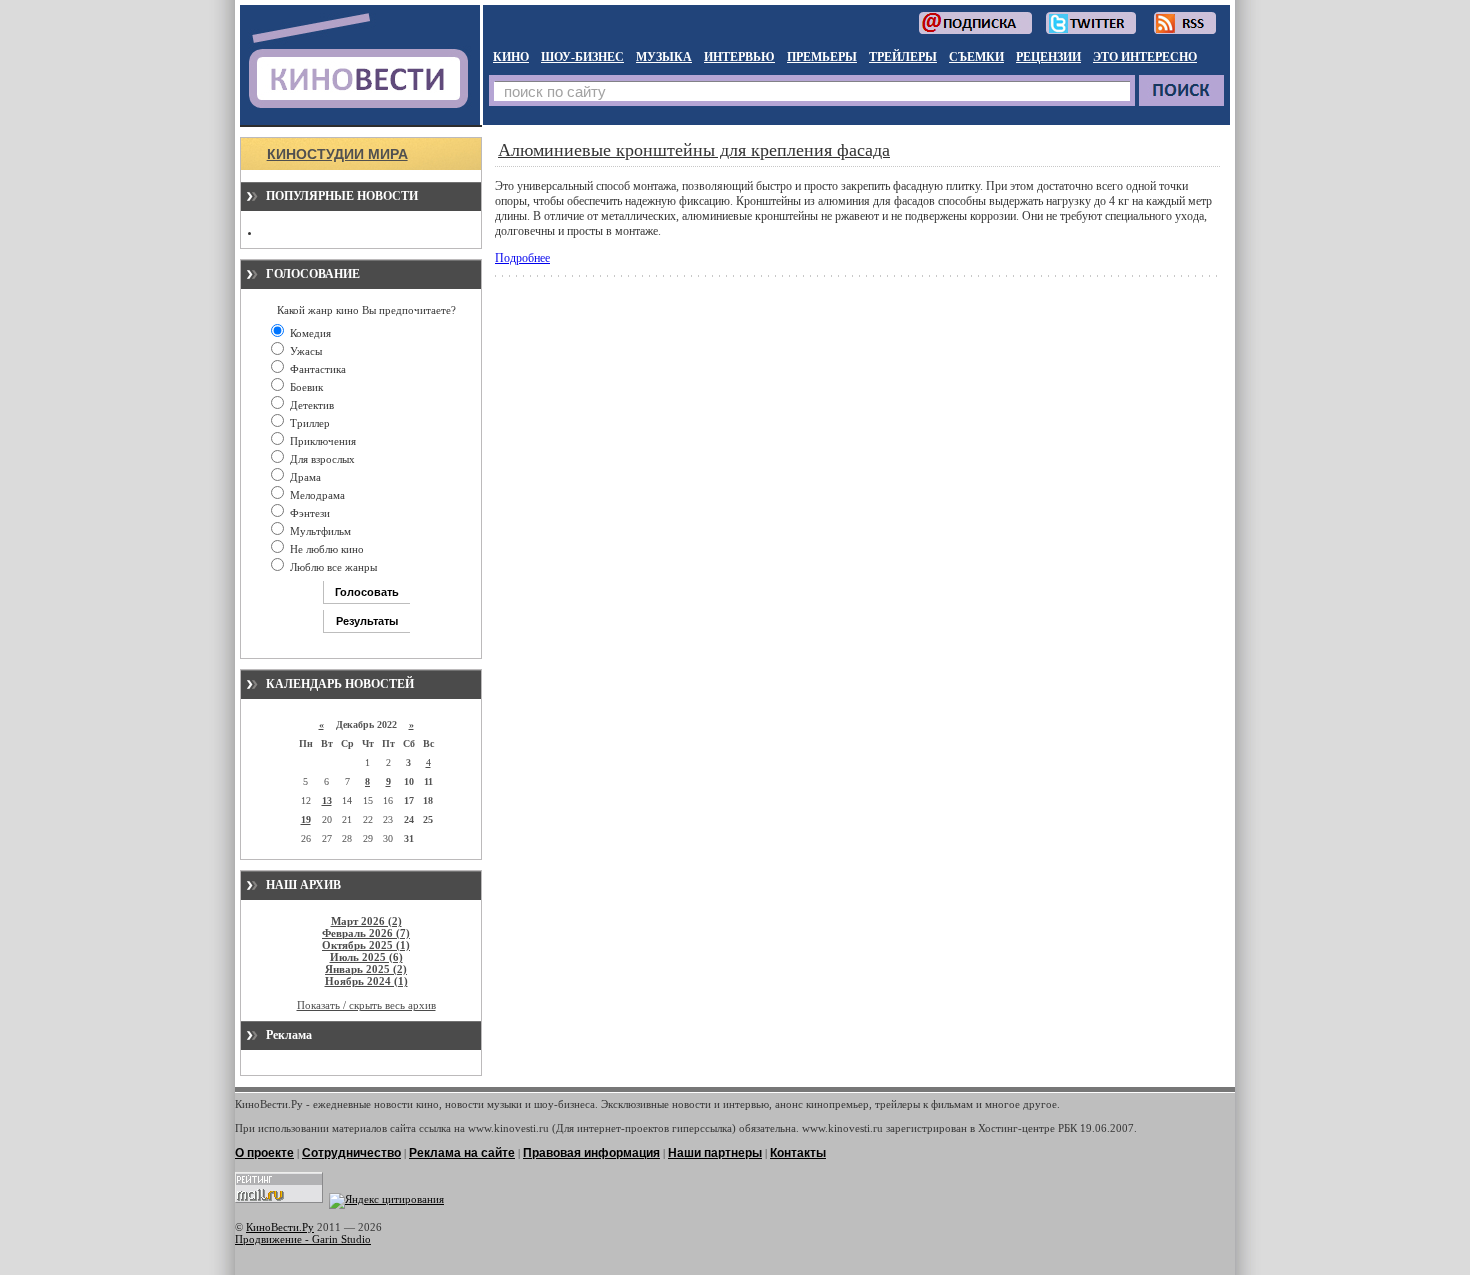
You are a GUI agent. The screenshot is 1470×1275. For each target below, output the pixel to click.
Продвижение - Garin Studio (303, 1239)
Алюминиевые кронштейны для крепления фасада (694, 150)
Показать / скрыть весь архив (366, 1005)
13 (327, 800)
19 (306, 819)
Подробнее (522, 258)
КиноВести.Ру (280, 1227)
